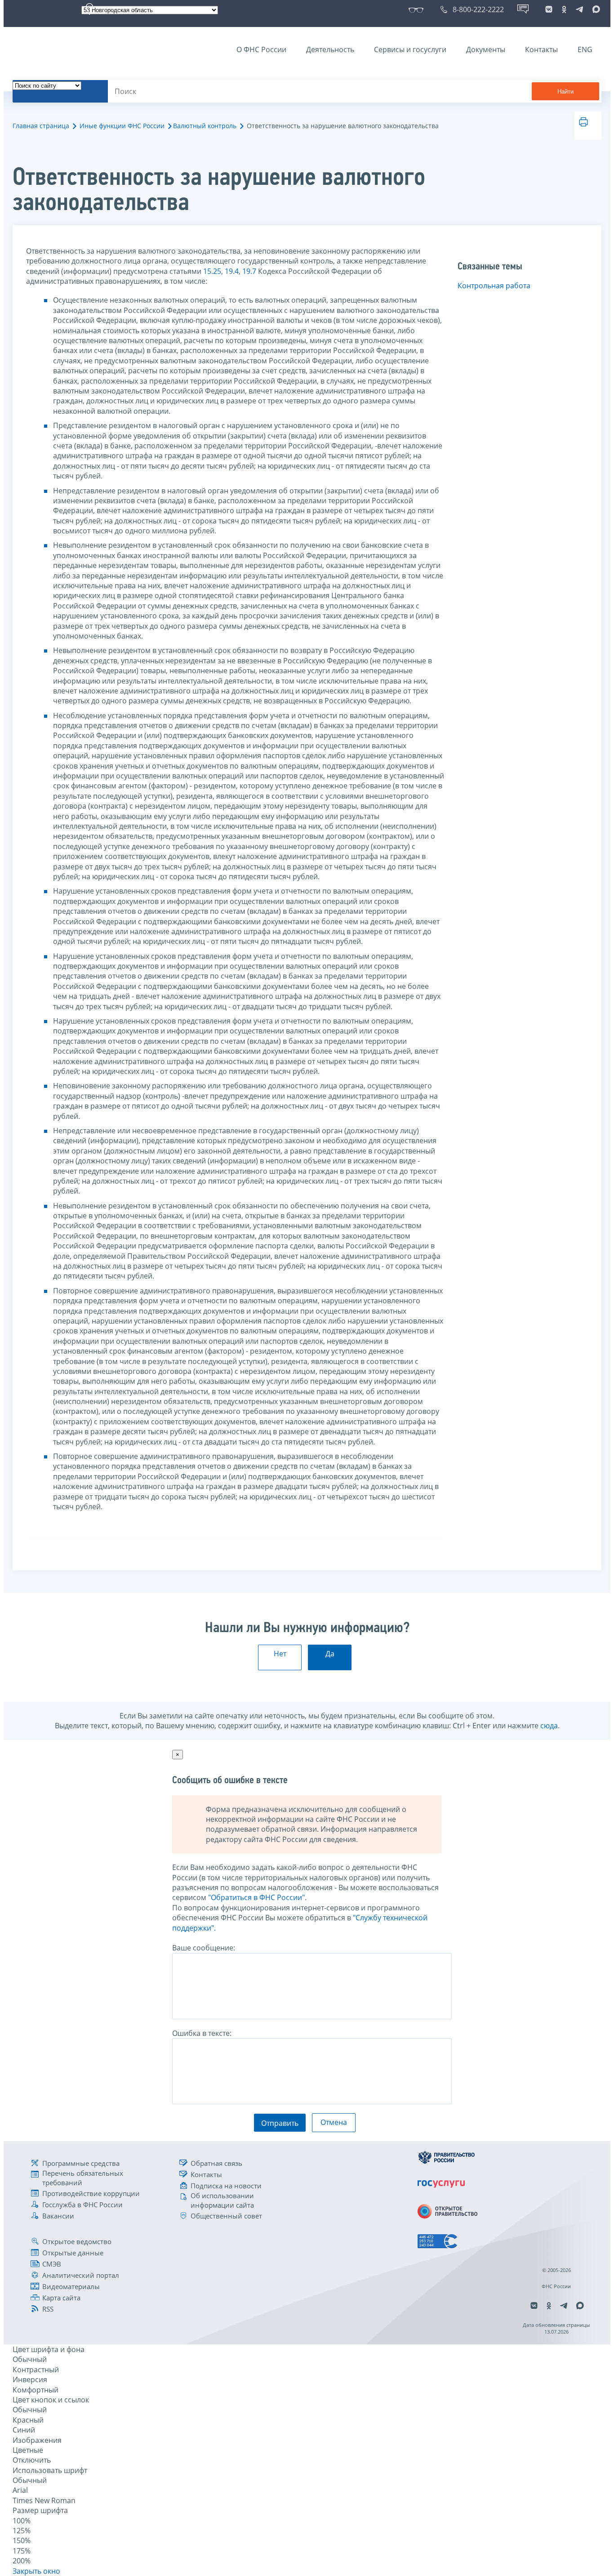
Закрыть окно (36, 2571)
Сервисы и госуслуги (410, 49)
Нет (280, 1654)
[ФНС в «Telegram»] (579, 9)
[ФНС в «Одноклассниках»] (564, 9)
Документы (486, 49)
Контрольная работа (494, 286)
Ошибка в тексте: (202, 2033)
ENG (585, 49)
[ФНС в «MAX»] (595, 9)
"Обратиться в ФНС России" (256, 1897)
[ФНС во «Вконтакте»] (549, 9)
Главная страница (41, 126)
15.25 (212, 271)
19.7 (249, 271)
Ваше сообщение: (204, 1948)
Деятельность (330, 49)
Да (330, 1654)
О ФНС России (261, 49)
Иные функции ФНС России (122, 126)
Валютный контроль (205, 126)
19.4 (232, 271)
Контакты (541, 49)
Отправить (280, 2123)
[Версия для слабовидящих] (418, 9)
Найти (565, 92)
